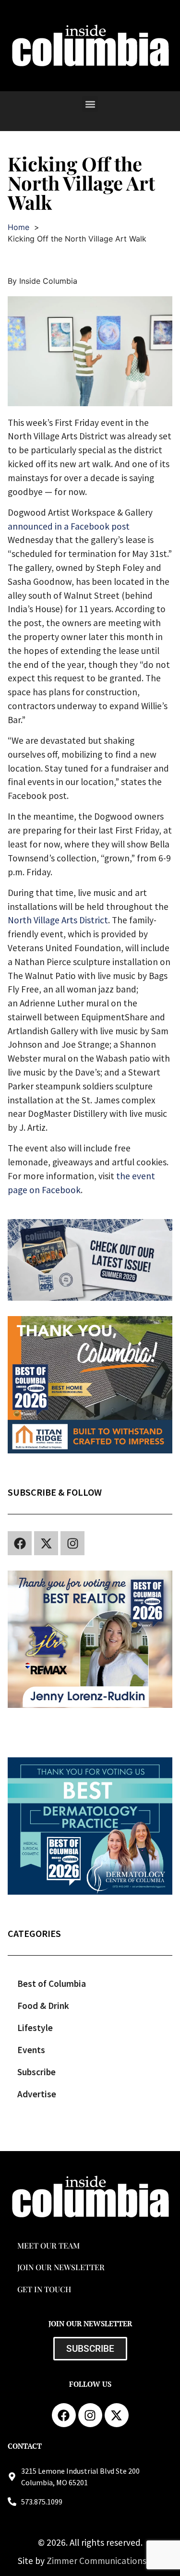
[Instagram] (72, 1543)
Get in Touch (44, 2289)
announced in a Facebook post (69, 526)
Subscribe (36, 2072)
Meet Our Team (48, 2245)
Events (31, 2050)
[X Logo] (46, 1543)
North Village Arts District (58, 920)
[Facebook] (20, 1543)
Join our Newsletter (61, 2267)
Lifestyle (35, 2028)
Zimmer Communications (97, 2561)
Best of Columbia (52, 1983)
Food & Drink (43, 2006)
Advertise (37, 2094)
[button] (90, 104)
